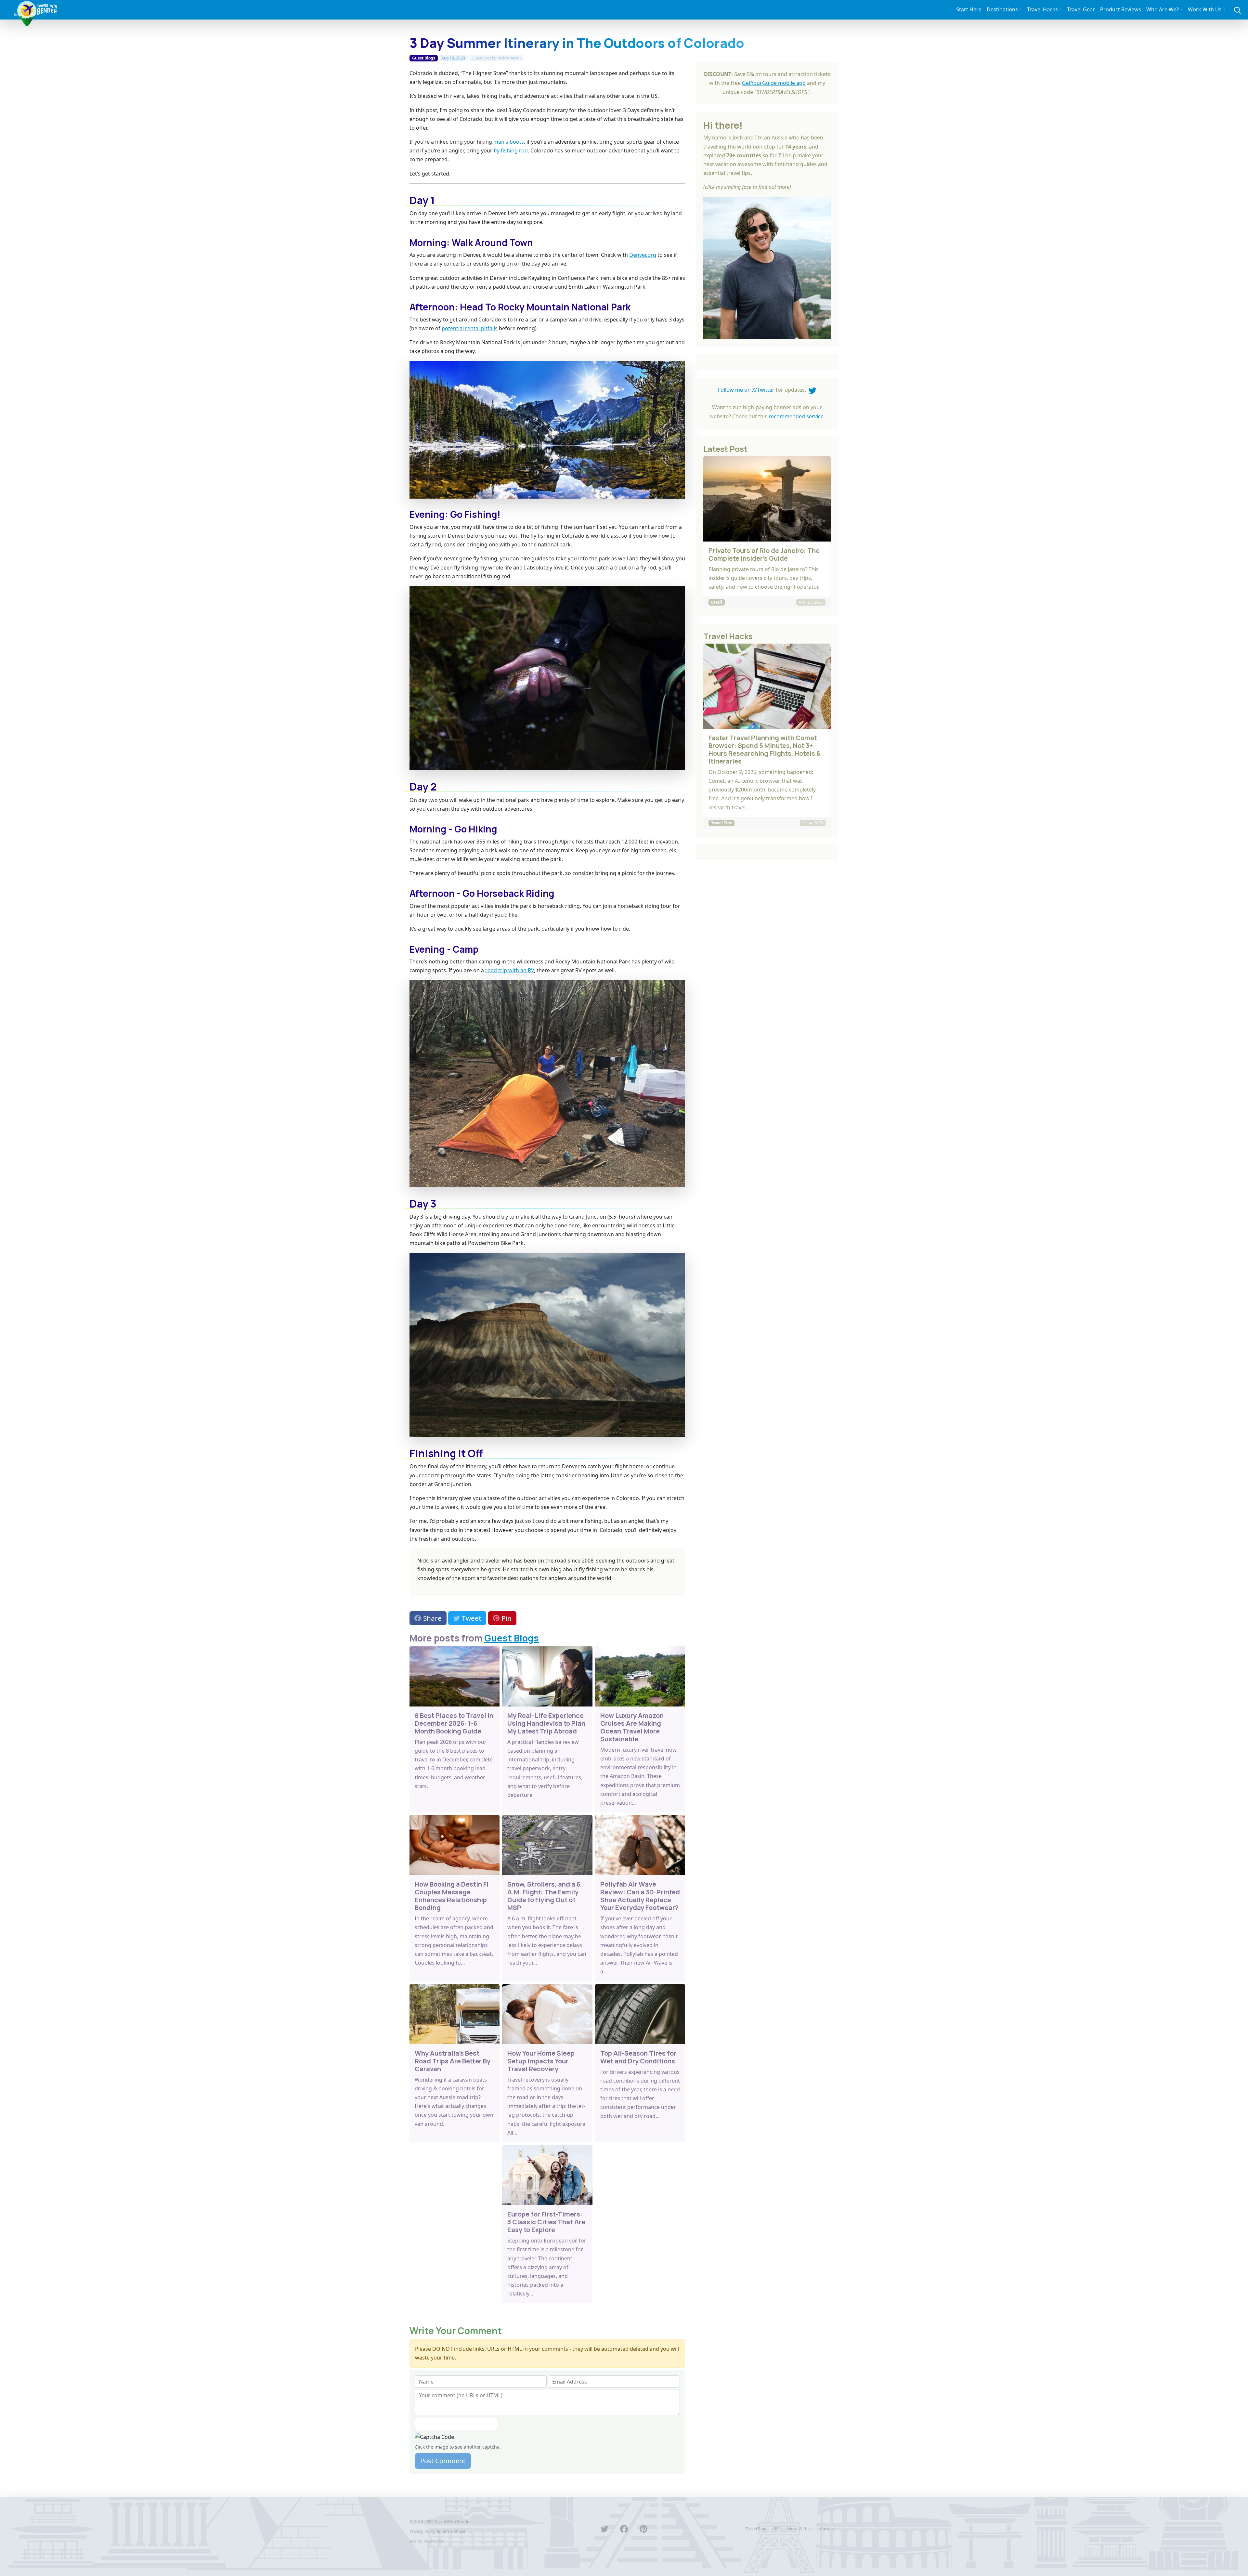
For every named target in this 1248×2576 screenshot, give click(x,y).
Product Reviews (1121, 9)
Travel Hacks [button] (1042, 9)
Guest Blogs (424, 58)
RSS (777, 2529)
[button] (1237, 10)
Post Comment (443, 2461)
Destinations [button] (1002, 9)
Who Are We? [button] (1163, 9)
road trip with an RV (510, 970)
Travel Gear (1081, 9)
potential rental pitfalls (470, 328)
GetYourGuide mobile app (774, 83)
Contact (828, 2529)
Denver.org (643, 255)
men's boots (509, 142)
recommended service (796, 416)
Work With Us (800, 2529)
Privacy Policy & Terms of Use (437, 2531)
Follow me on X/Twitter (746, 390)
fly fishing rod (511, 150)
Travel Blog (756, 2529)
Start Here (969, 9)
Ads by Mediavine (427, 2541)
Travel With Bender (453, 2521)
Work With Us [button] (1205, 9)
